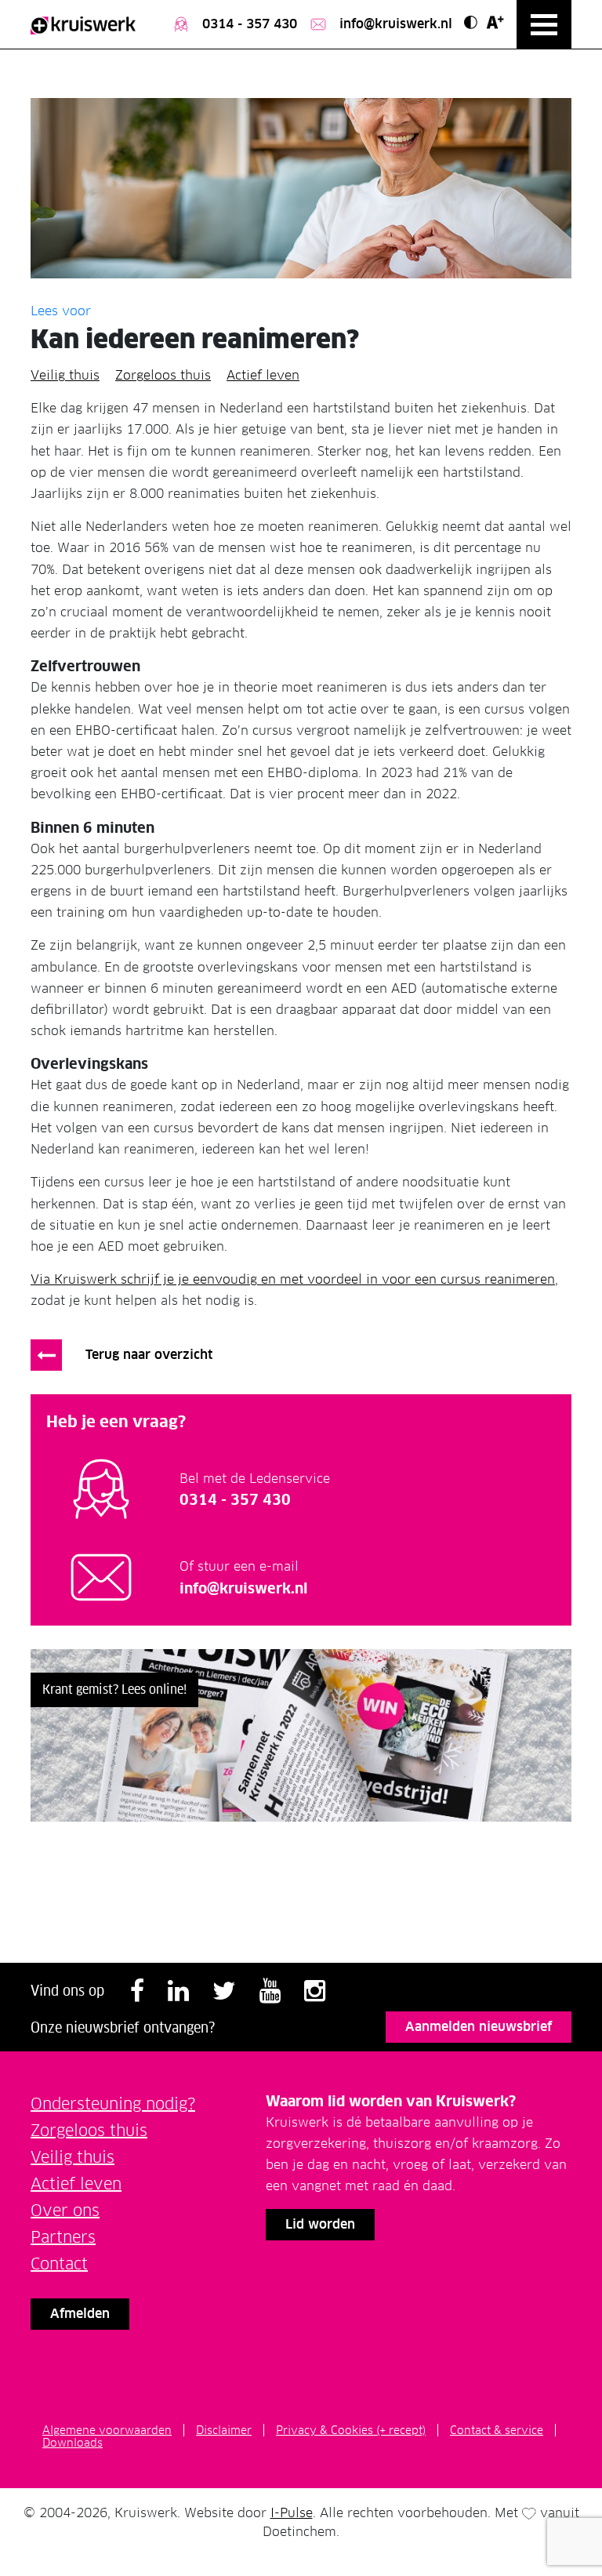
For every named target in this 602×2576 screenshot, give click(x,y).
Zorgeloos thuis (163, 375)
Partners (63, 2237)
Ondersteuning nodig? (113, 2104)
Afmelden (80, 2314)
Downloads (73, 2443)
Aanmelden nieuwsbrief (479, 2027)
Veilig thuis (65, 375)
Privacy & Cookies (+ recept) (351, 2430)
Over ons (65, 2211)
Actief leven (263, 375)
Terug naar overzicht (149, 1355)
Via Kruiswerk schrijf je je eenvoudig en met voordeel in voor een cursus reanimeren (293, 1279)
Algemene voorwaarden (107, 2430)
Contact (59, 2264)
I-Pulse (292, 2513)
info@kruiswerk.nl (394, 24)
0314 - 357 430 (248, 24)
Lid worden (320, 2224)
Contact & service (497, 2430)
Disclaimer (224, 2430)
